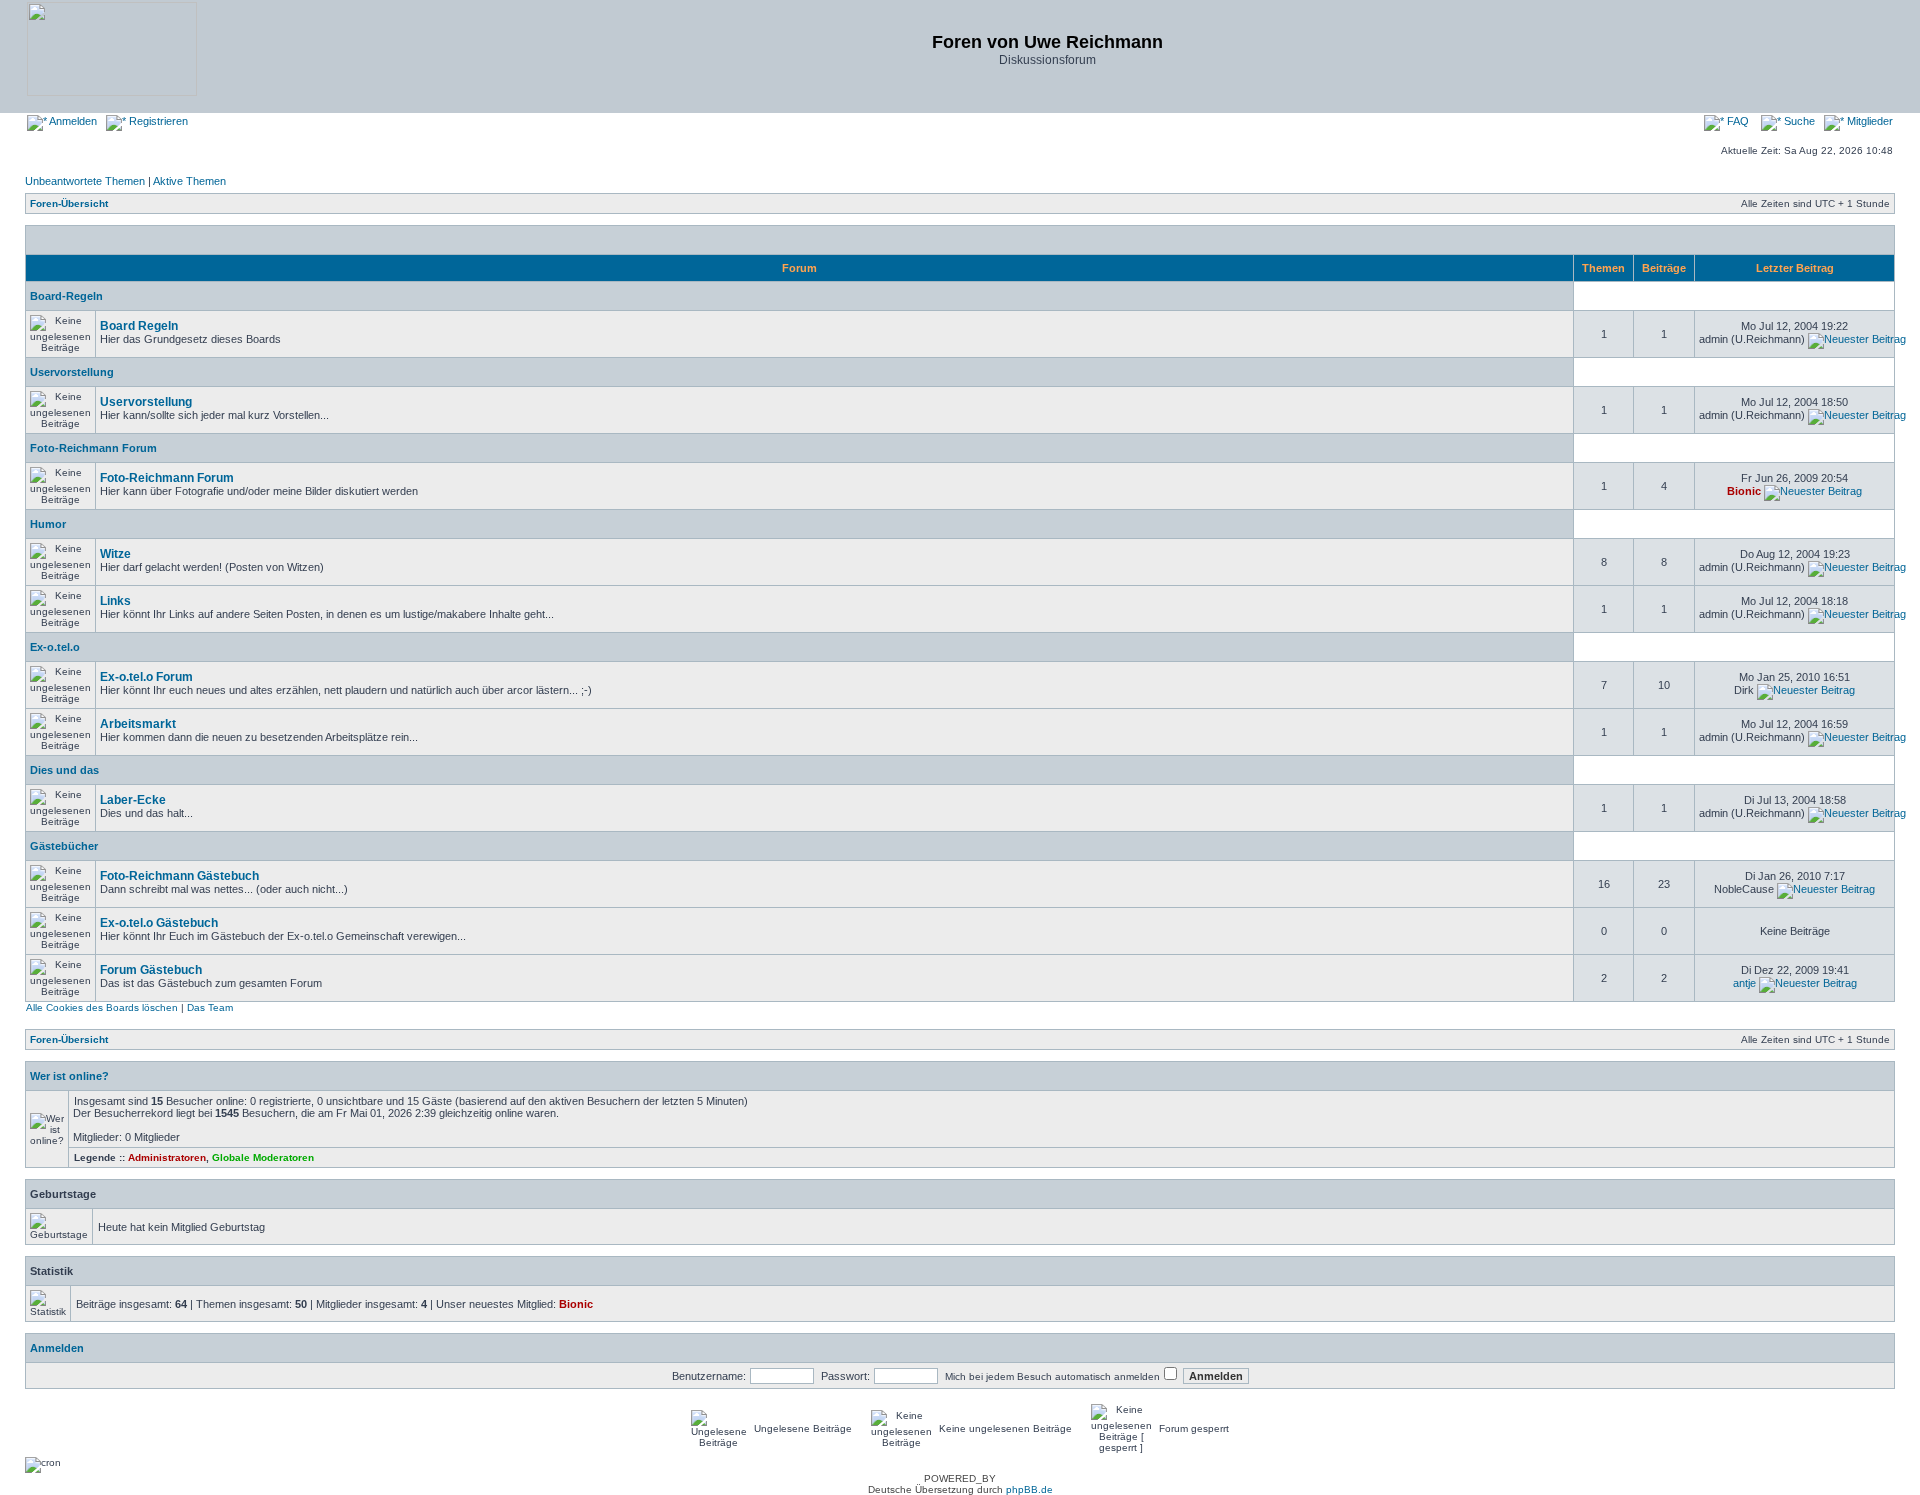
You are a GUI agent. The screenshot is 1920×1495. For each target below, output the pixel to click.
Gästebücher (64, 846)
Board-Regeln (66, 296)
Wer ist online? (69, 1076)
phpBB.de (1029, 1489)
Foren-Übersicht (69, 203)
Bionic (1744, 491)
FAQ (1736, 121)
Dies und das (64, 770)
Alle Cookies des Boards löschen (102, 1007)
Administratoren (167, 1157)
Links (115, 601)
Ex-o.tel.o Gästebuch (159, 923)
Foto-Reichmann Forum (93, 448)
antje (1744, 983)
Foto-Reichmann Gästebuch (179, 876)
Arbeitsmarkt (138, 724)
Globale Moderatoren (263, 1157)
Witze (115, 554)
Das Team (210, 1007)
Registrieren (157, 121)
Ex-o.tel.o (55, 647)
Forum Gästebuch (151, 970)
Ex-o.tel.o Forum (146, 677)
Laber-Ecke (133, 800)
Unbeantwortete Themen (85, 181)
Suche (1798, 121)
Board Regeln (139, 326)
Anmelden (72, 121)
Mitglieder (1868, 121)
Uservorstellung (72, 372)
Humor (48, 524)
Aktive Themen (189, 181)
